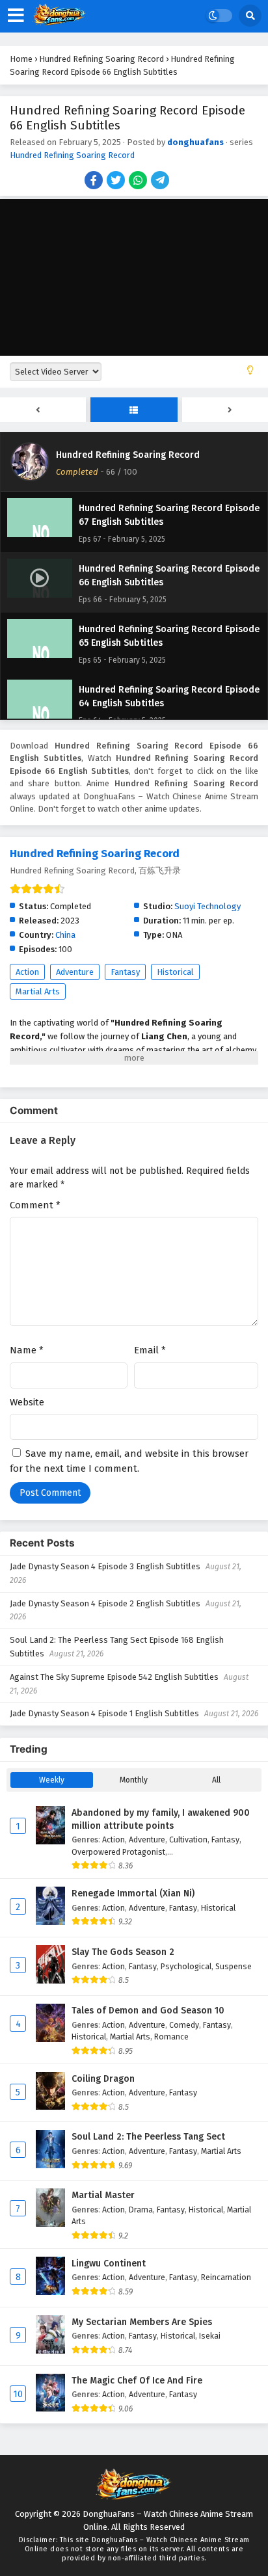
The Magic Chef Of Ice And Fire (137, 2381)
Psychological (186, 1966)
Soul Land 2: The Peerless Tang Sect (148, 2137)
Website (27, 1402)
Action (27, 972)
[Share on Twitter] (117, 181)
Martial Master (103, 2195)
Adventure (75, 972)
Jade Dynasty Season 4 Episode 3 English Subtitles (105, 1566)
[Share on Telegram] (161, 181)
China (65, 935)
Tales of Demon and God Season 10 (148, 2011)
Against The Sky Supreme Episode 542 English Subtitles (114, 1677)
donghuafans (195, 142)
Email (150, 1350)
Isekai (210, 2336)
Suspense (234, 1966)
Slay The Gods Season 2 (123, 1952)
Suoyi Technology (208, 906)
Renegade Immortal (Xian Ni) (133, 1893)
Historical (175, 972)
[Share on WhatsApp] (139, 181)
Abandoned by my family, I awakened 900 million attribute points (161, 1819)
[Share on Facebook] (95, 181)
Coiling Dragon (103, 2079)
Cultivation (188, 1839)
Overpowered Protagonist (118, 1852)
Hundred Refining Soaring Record (72, 155)
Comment (35, 1205)
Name (27, 1350)
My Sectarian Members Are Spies (142, 2322)
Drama (141, 2210)
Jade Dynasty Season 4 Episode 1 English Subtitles (104, 1713)
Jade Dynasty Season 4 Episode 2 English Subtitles (105, 1603)
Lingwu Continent (109, 2264)
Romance (171, 2037)
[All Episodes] (134, 410)
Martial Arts (38, 991)
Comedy (184, 2025)
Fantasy (125, 972)
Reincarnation (226, 2277)
